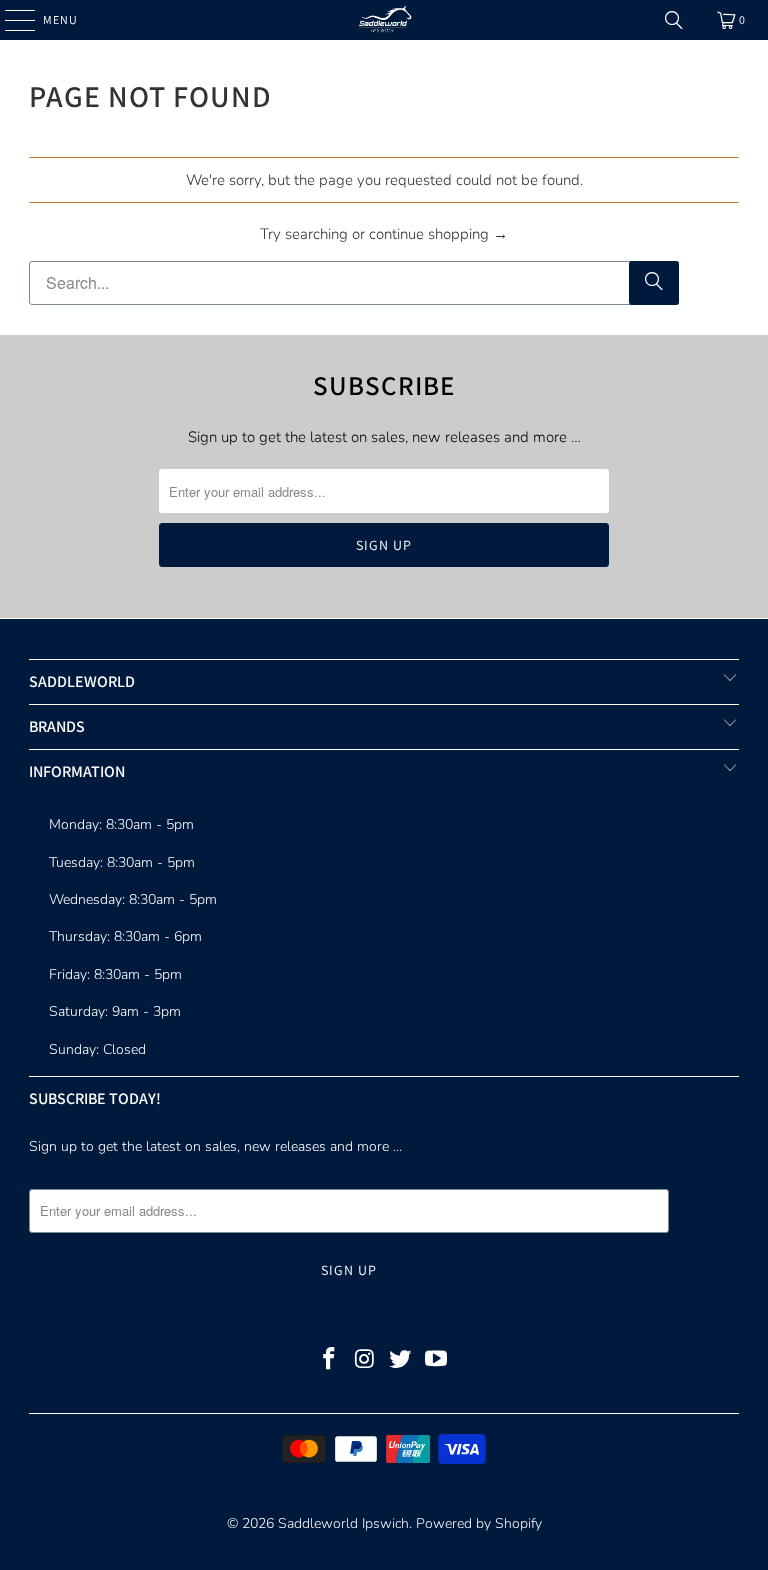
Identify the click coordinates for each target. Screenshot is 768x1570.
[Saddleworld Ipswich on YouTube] (437, 1361)
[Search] (674, 20)
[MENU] (10, 20)
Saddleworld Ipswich (343, 1523)
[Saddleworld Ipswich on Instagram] (365, 1361)
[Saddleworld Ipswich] (384, 20)
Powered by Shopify (479, 1523)
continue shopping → (438, 234)
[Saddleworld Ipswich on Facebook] (330, 1361)
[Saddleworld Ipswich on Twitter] (401, 1361)
